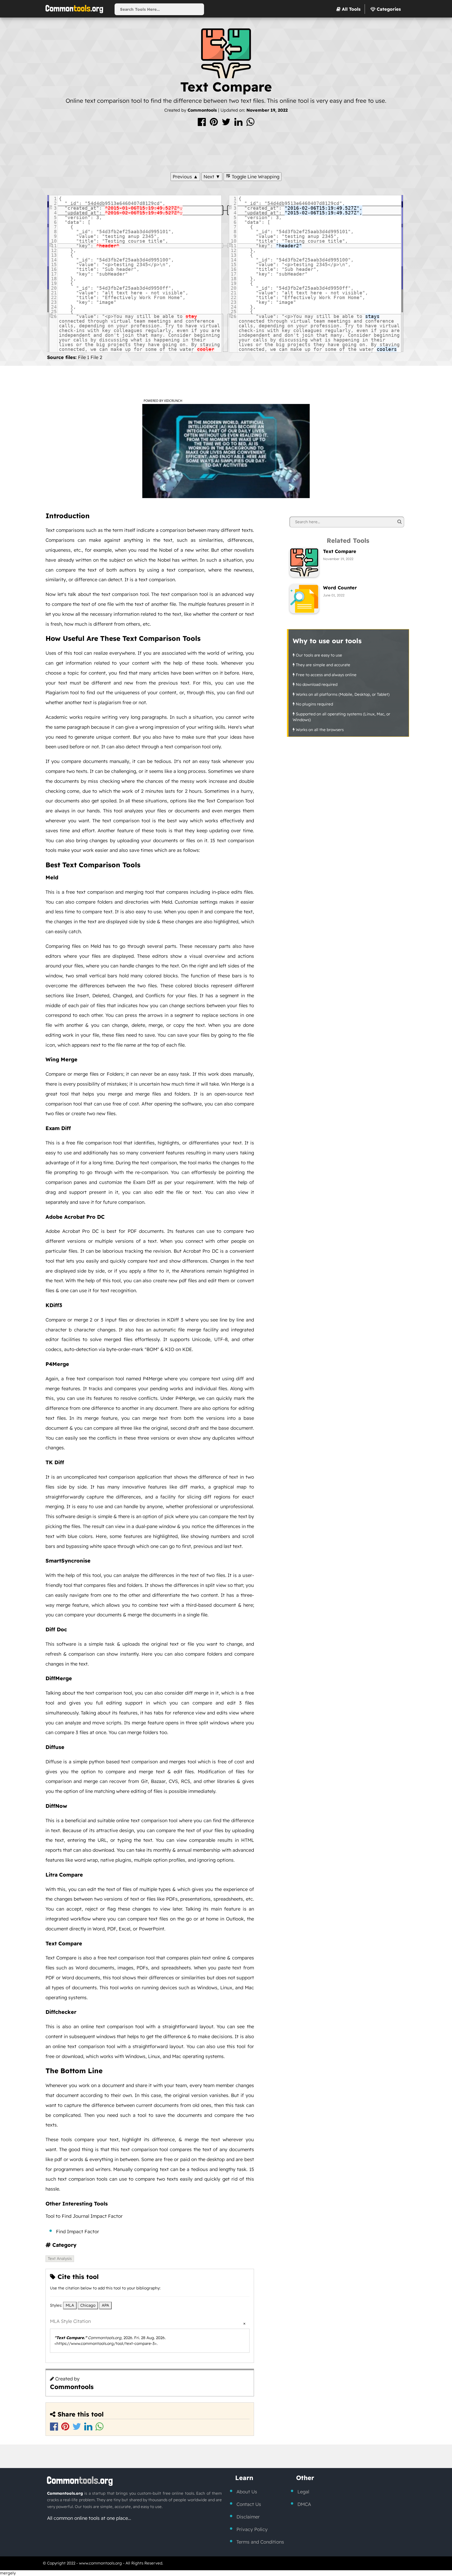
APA (105, 2305)
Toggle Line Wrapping (255, 177)
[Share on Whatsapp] (250, 124)
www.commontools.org (100, 2563)
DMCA (304, 2504)
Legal (303, 2492)
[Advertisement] (226, 148)
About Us (247, 2492)
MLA (70, 2305)
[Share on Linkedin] (239, 124)
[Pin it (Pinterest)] (214, 124)
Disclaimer (248, 2517)
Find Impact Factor (78, 2232)
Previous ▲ (185, 177)
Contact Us (249, 2504)
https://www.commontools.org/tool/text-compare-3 (106, 2343)
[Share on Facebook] (202, 124)
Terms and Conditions (260, 2542)
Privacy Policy (252, 2529)
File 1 (84, 357)
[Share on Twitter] (227, 124)
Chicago (88, 2305)
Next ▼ (212, 177)
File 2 (96, 357)
